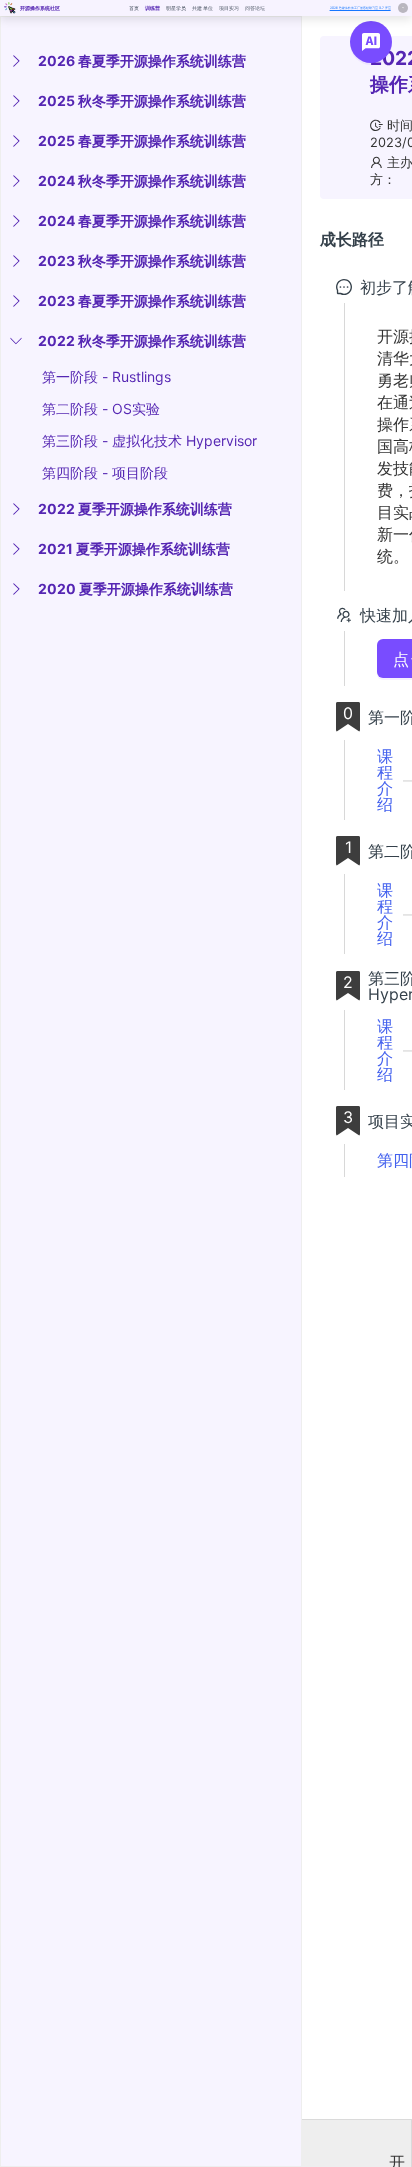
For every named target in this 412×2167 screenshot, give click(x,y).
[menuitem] (147, 61)
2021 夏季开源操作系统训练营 (134, 548)
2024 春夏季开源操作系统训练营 (142, 220)
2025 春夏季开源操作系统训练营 (142, 140)
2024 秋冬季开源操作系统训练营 (142, 180)
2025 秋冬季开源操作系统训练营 (142, 100)
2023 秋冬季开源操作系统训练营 (142, 260)
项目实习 (229, 8)
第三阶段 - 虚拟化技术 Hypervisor (149, 440)
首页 (134, 8)
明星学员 (176, 8)
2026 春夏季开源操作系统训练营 (142, 60)
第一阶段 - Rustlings (106, 376)
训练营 (152, 8)
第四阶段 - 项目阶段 (105, 472)
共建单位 (202, 8)
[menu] (151, 325)
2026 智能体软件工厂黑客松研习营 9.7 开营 (360, 8)
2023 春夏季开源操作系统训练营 (142, 300)
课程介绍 (385, 780)
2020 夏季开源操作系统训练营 (135, 588)
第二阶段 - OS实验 (101, 408)
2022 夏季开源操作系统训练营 (135, 508)
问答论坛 (255, 8)
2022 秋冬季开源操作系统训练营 (142, 340)
